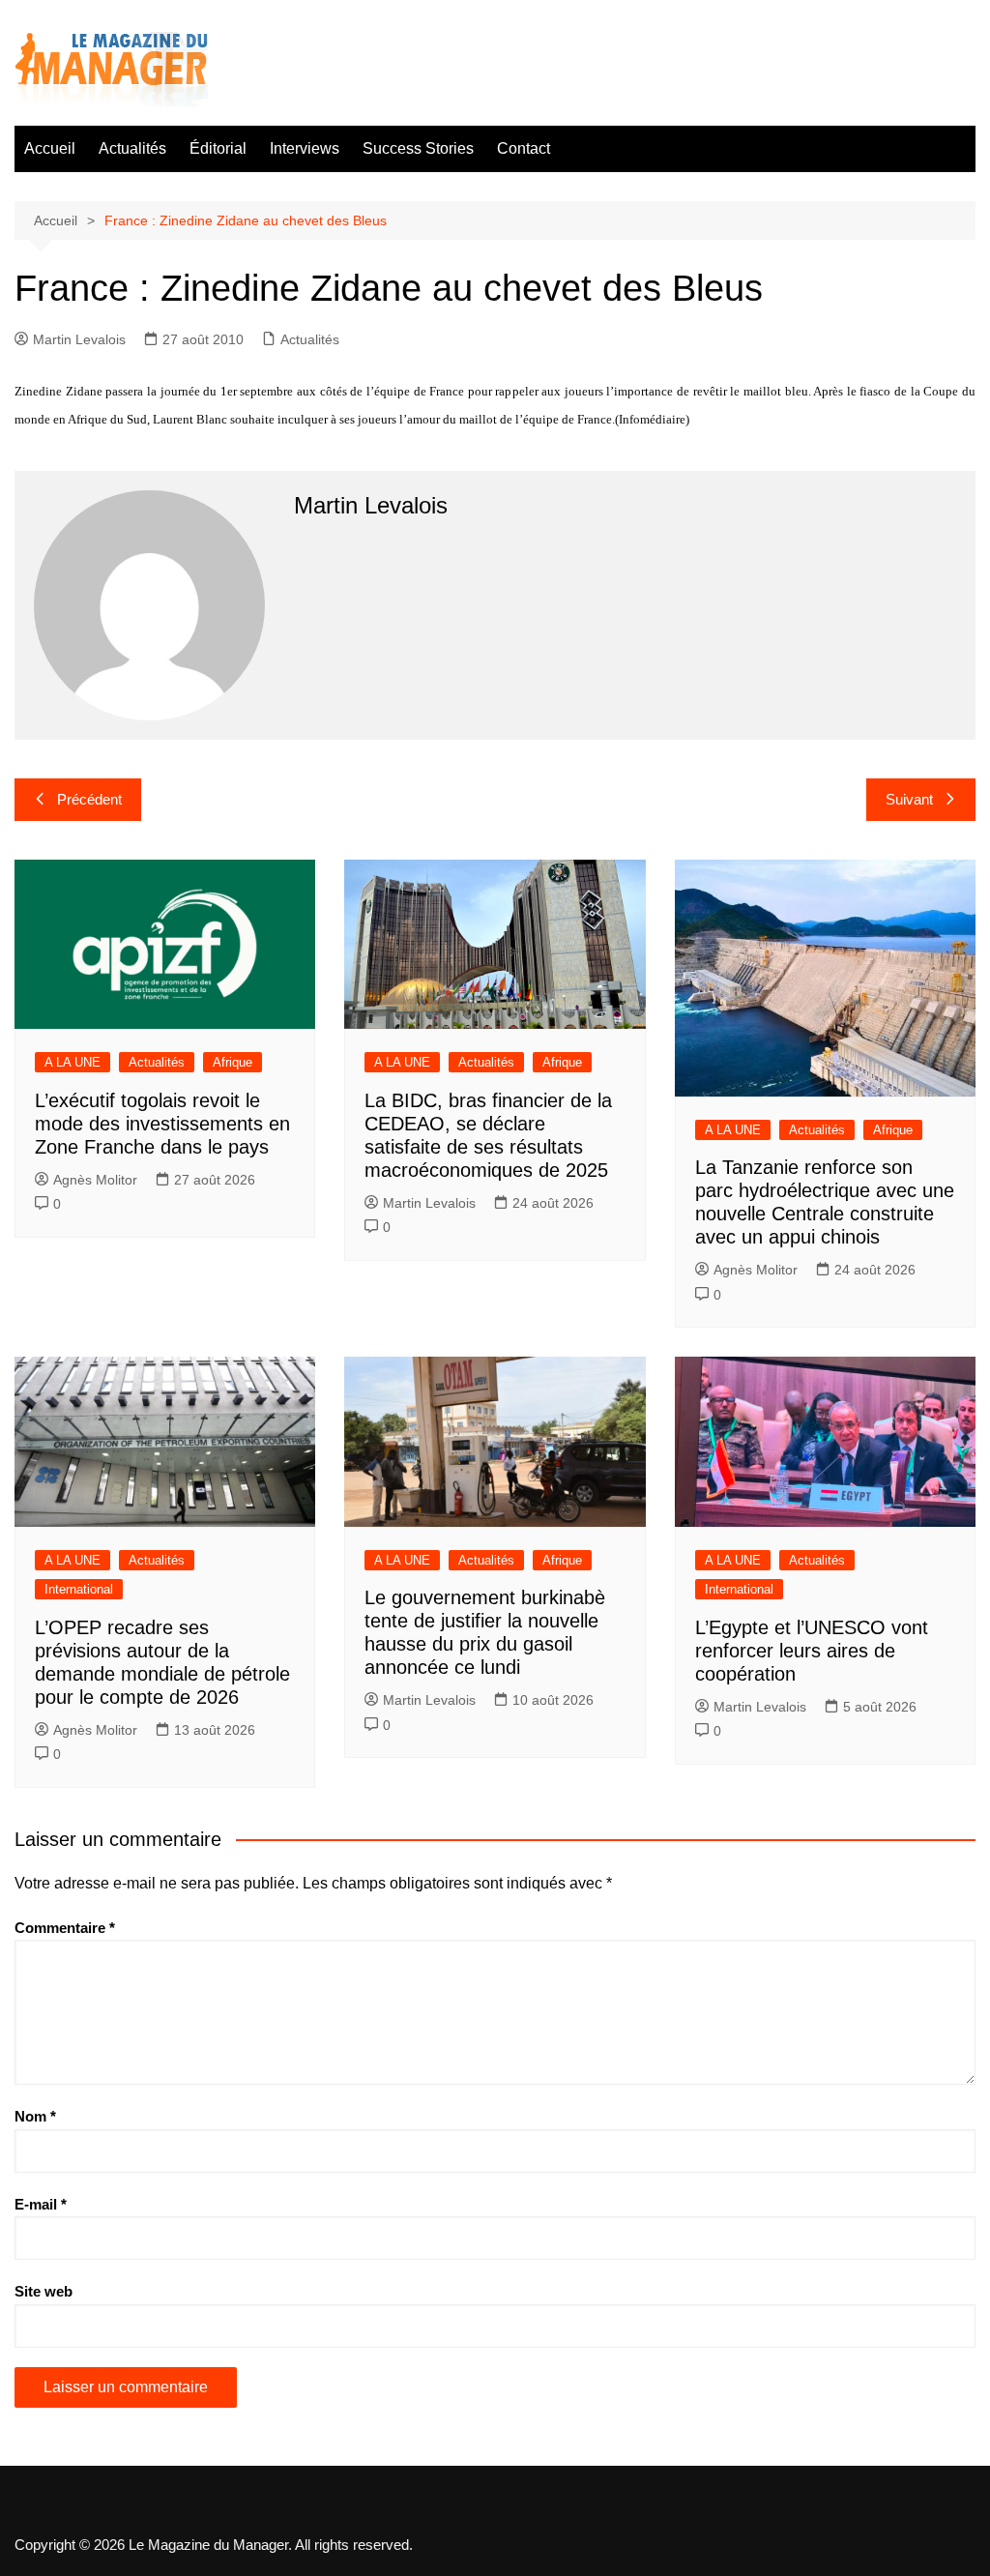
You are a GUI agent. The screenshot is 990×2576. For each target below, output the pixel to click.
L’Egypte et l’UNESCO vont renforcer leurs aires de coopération (812, 1651)
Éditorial (218, 148)
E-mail (41, 2204)
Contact (524, 148)
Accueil (50, 148)
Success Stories (418, 148)
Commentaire (65, 1928)
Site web (44, 2291)
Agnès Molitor (95, 1180)
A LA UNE (73, 1062)
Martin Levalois (79, 339)
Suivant (909, 799)
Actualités (132, 148)
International (79, 1589)
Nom (35, 2116)
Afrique (233, 1062)
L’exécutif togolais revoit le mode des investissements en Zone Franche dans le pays (162, 1124)
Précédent (89, 799)
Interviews (305, 148)
